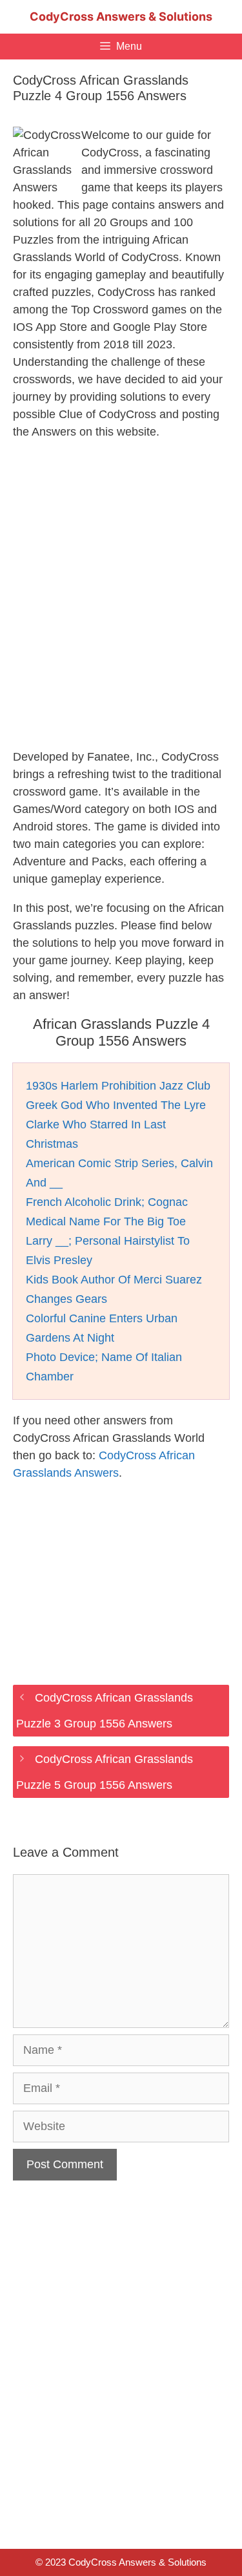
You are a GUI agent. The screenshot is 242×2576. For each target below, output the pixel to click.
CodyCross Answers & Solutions (121, 16)
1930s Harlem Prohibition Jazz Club (118, 1086)
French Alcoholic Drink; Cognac (107, 1202)
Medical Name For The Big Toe (106, 1221)
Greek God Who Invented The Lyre (116, 1105)
